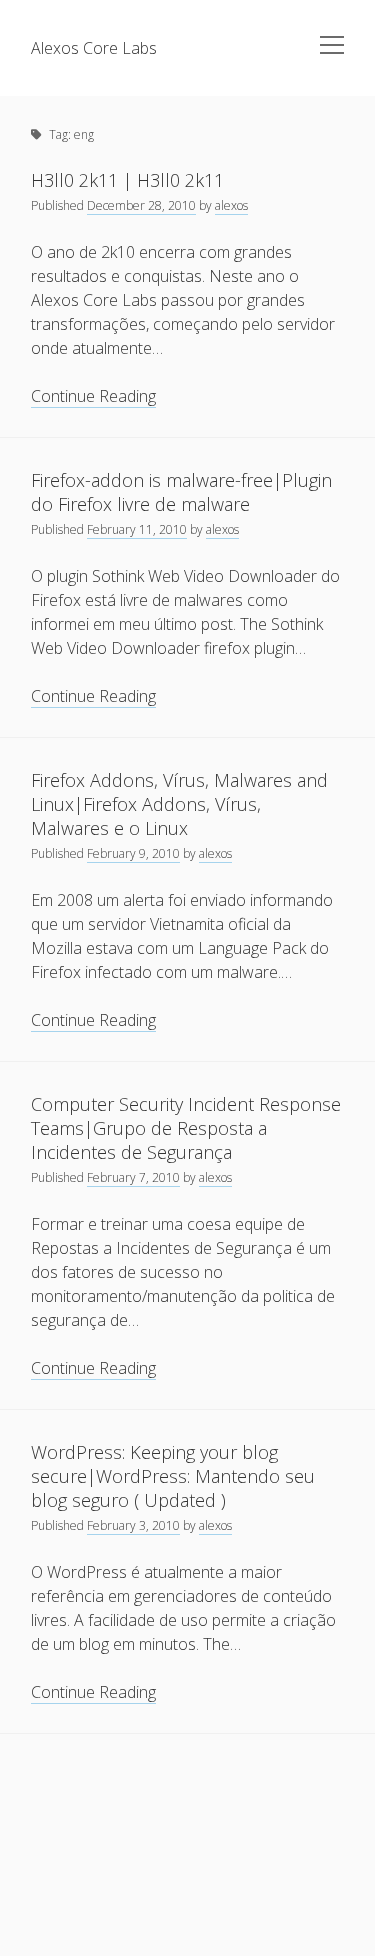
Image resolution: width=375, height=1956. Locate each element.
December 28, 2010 (141, 205)
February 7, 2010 (133, 1177)
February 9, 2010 (133, 853)
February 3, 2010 (133, 1525)
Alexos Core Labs (94, 48)
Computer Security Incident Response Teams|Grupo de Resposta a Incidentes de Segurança (186, 1128)
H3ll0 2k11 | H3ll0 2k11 (127, 180)
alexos (231, 205)
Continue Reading (93, 396)
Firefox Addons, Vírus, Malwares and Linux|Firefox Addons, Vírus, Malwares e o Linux (179, 804)
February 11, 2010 (137, 529)
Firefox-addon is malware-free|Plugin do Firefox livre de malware (181, 492)
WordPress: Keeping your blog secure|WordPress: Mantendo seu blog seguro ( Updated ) (173, 1476)
